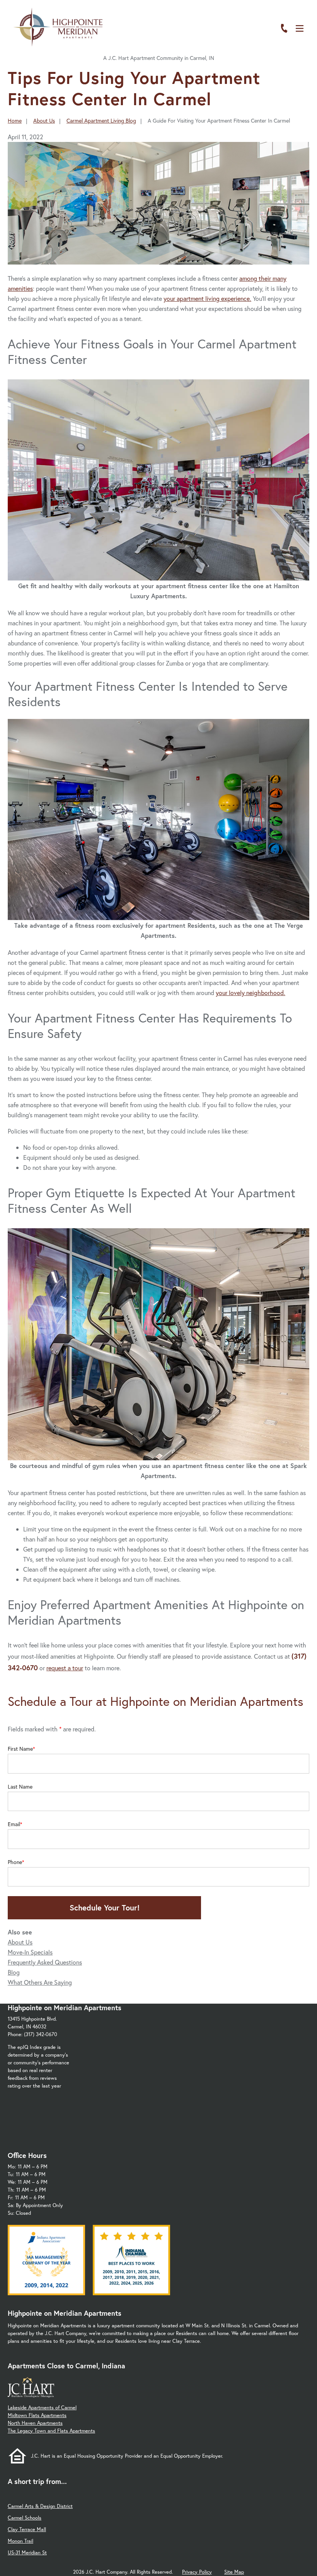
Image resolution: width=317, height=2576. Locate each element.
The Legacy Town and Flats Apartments (51, 2431)
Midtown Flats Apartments (37, 2415)
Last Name (20, 1787)
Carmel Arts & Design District (40, 2506)
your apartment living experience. (207, 298)
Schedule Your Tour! (105, 1908)
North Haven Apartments (35, 2423)
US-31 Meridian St (27, 2553)
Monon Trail (20, 2541)
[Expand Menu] (295, 40)
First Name (20, 1749)
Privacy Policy (197, 2572)
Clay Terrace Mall (27, 2529)
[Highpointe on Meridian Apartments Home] (58, 27)
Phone (15, 1862)
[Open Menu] (300, 28)
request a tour (65, 1668)
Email (14, 1824)
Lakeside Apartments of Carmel (42, 2408)
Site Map (234, 2572)
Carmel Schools (25, 2518)
